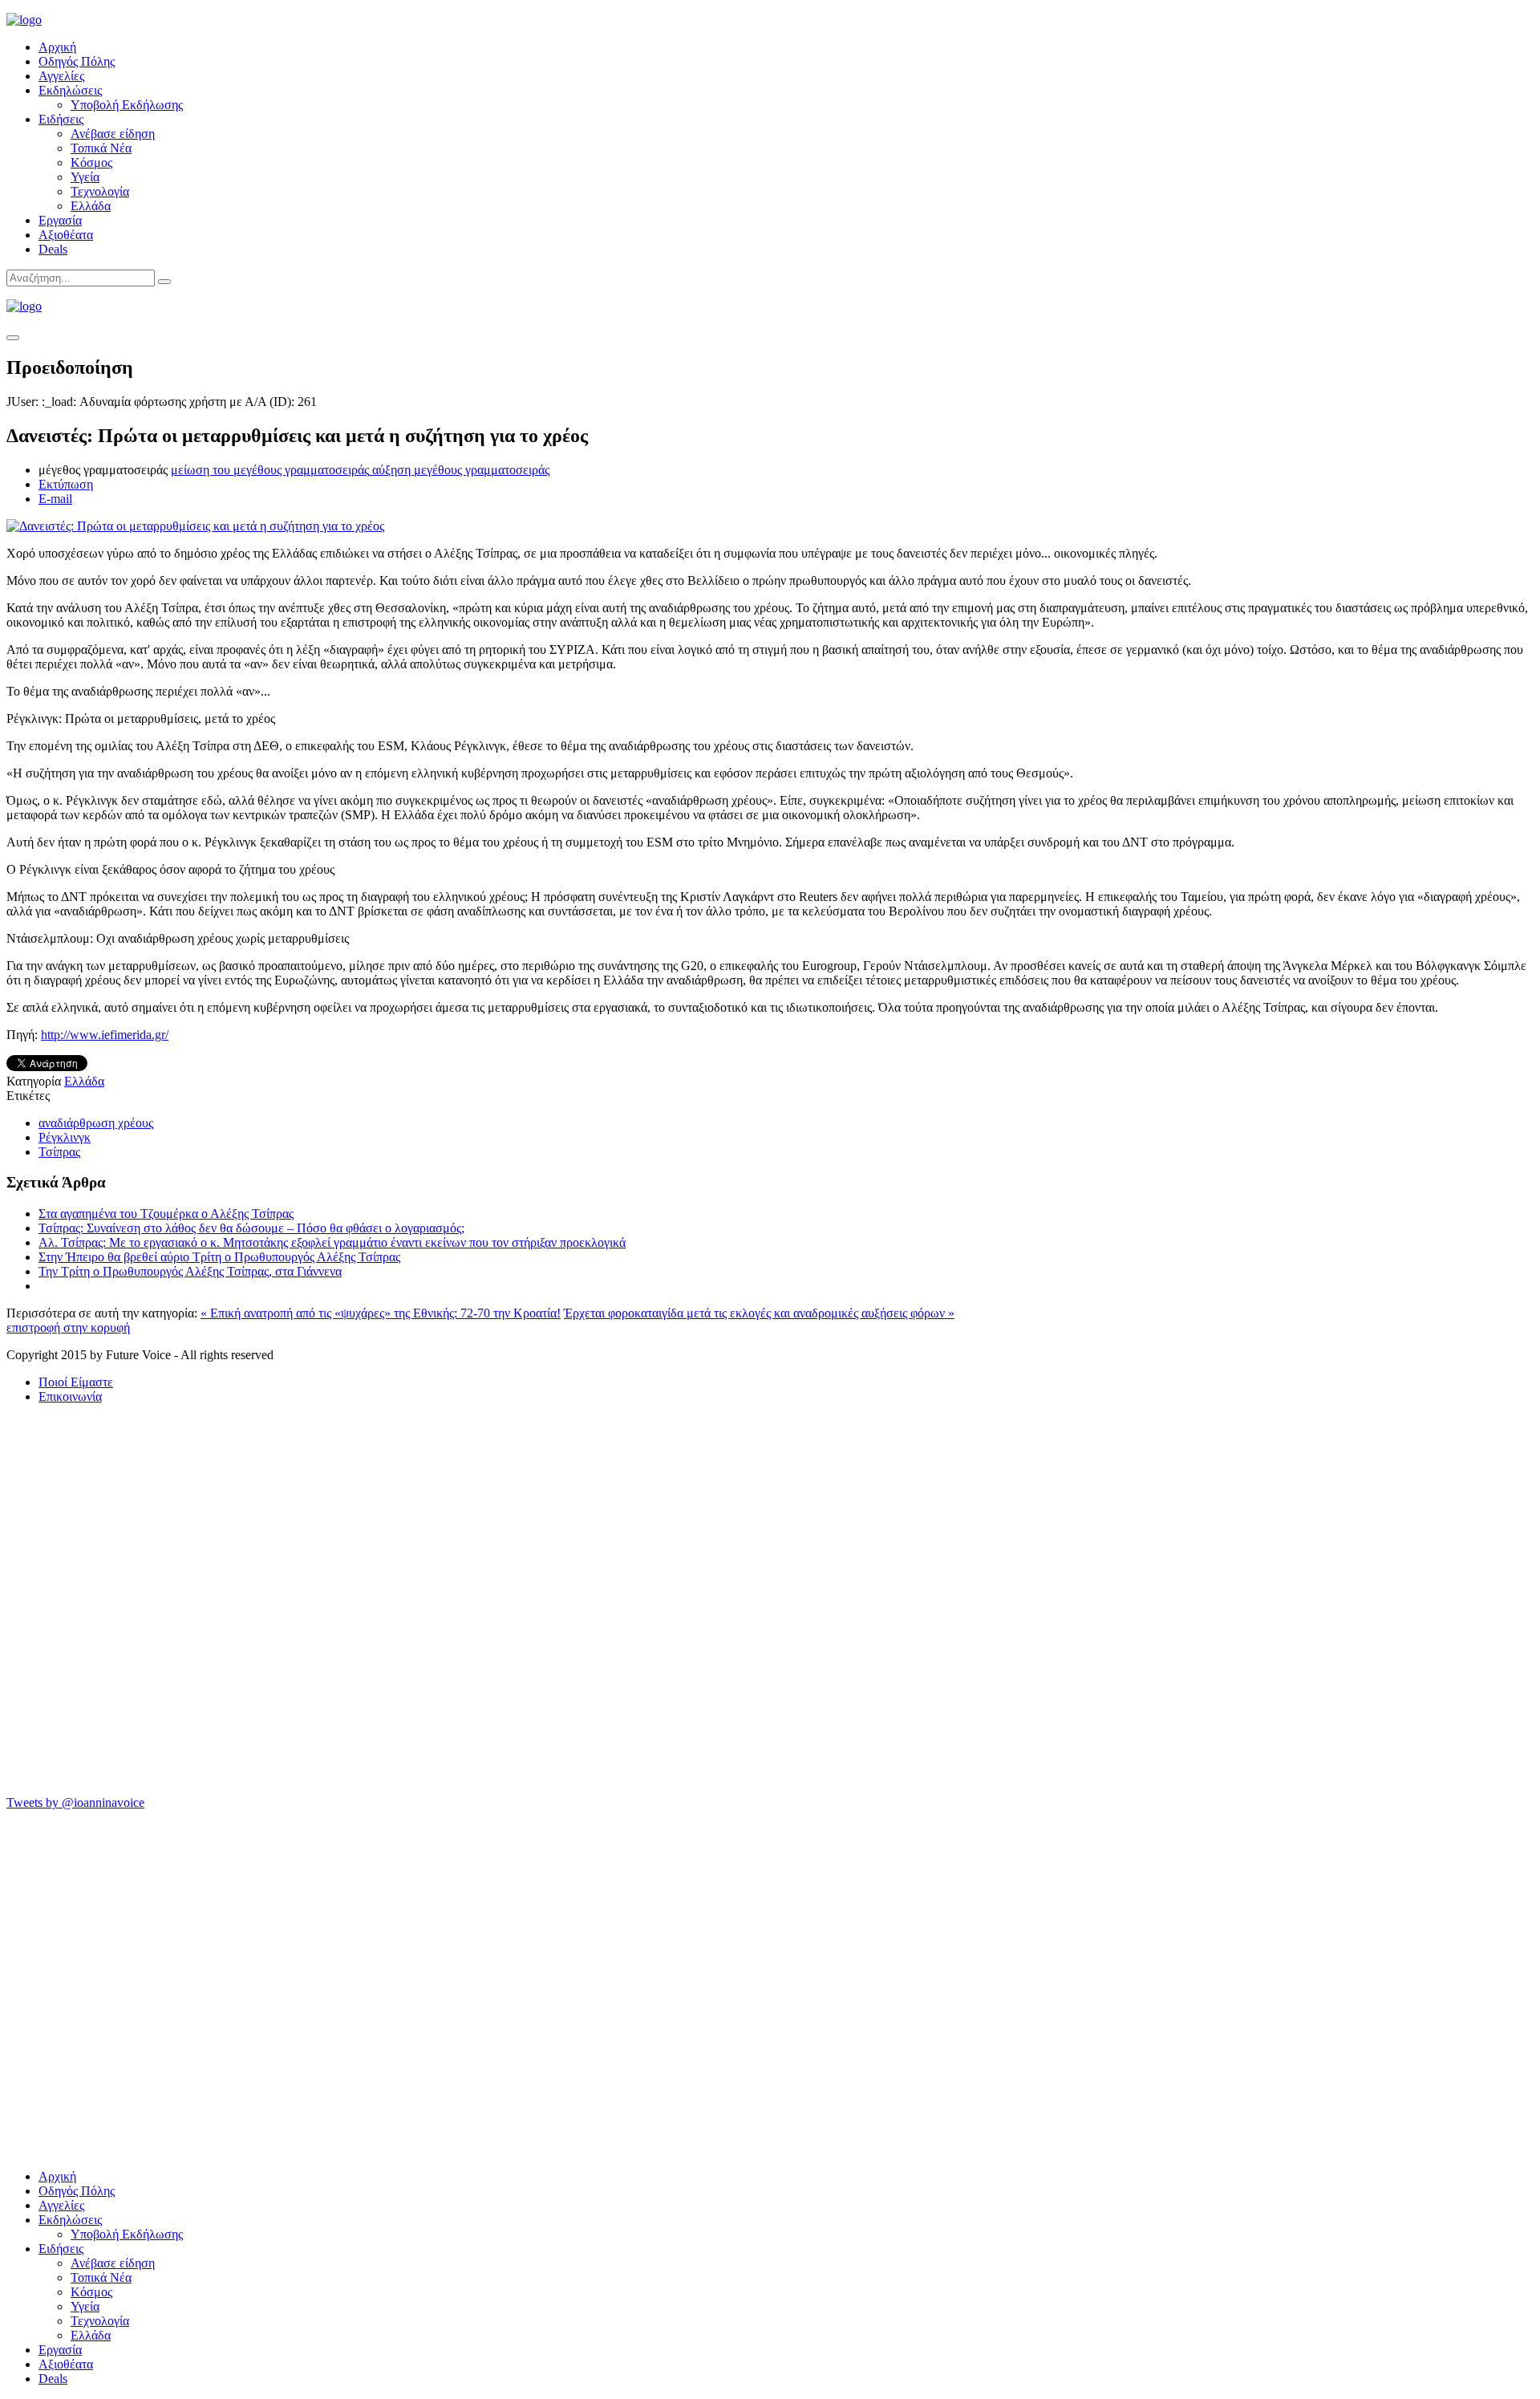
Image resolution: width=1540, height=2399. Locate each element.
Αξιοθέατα (66, 235)
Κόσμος (91, 162)
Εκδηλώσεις (70, 90)
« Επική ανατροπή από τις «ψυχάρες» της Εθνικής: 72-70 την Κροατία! (381, 1313)
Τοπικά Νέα (101, 148)
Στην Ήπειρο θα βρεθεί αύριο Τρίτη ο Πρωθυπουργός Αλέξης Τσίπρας (219, 1257)
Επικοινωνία (70, 1396)
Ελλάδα (91, 206)
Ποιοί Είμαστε (76, 1382)
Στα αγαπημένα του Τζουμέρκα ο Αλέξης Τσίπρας (166, 1214)
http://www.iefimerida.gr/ (105, 1035)
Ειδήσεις (61, 119)
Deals (53, 249)
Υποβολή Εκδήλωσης (127, 105)
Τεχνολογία (100, 191)
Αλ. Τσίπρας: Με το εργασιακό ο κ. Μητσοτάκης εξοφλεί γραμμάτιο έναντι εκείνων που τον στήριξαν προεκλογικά (332, 1242)
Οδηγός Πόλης (77, 61)
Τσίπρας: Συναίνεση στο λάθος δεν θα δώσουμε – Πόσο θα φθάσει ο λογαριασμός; (251, 1228)
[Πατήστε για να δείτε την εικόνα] (195, 526)
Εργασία (60, 220)
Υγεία (85, 177)
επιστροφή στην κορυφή (68, 1327)
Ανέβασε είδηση (113, 134)
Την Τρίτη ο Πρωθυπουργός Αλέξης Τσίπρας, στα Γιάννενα (190, 1271)
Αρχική (57, 47)
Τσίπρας (59, 1152)
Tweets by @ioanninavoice (75, 1802)
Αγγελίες (61, 76)
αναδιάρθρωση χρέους (96, 1123)
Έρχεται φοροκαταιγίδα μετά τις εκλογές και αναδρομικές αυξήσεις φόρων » (759, 1313)
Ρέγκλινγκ (65, 1137)
